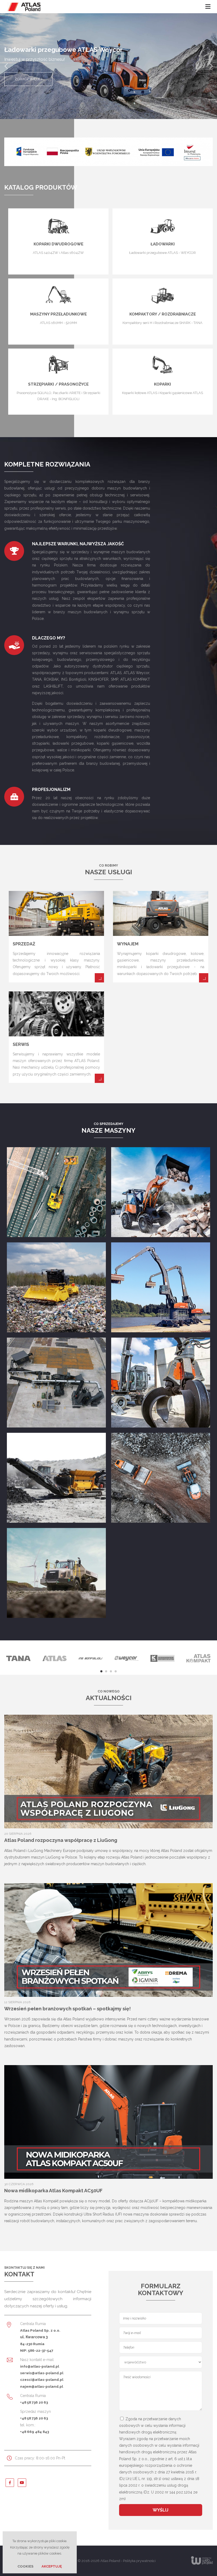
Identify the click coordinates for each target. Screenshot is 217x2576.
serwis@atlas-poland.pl (42, 2373)
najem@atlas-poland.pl (42, 2386)
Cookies (25, 2566)
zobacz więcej (28, 79)
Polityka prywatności (139, 2561)
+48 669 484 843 (35, 2432)
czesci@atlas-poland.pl (42, 2380)
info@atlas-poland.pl (40, 2366)
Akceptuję (52, 2566)
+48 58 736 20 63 (34, 2402)
